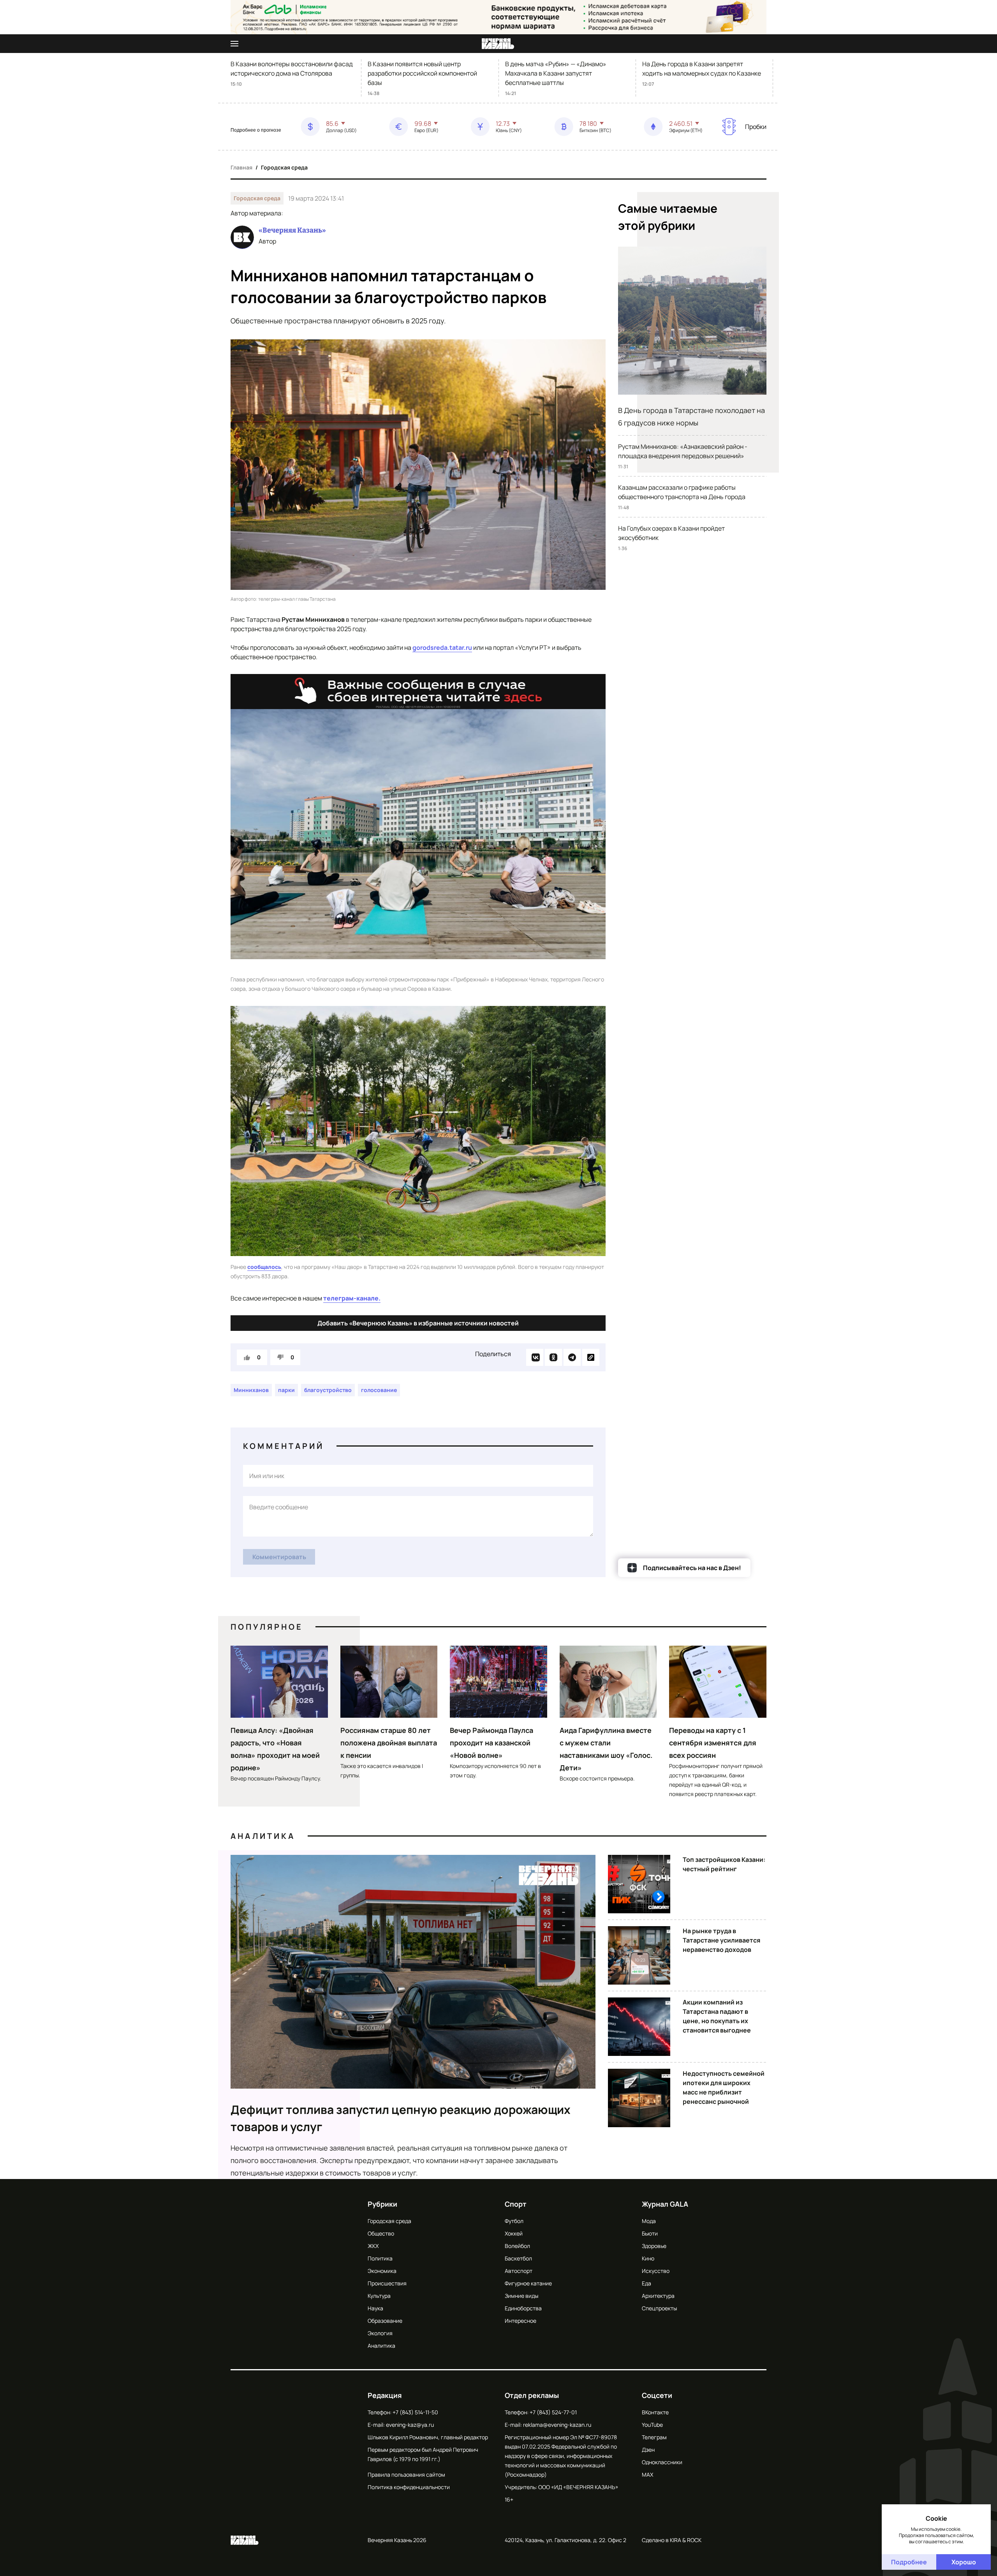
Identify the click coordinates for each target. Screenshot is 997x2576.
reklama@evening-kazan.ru (557, 2425)
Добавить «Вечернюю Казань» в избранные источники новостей (418, 1323)
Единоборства (523, 2308)
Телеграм (654, 2437)
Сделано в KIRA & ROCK (672, 2540)
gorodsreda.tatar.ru (442, 648)
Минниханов (251, 1390)
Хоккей (514, 2233)
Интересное (521, 2321)
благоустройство (328, 1390)
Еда (646, 2283)
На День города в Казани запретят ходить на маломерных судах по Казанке (702, 69)
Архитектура (658, 2296)
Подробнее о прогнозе (256, 130)
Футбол (514, 2221)
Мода (649, 2221)
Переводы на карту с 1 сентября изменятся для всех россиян (713, 1743)
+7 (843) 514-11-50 (415, 2412)
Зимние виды (521, 2296)
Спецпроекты (659, 2308)
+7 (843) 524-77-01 (553, 2412)
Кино (648, 2258)
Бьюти (650, 2233)
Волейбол (517, 2246)
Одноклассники (662, 2462)
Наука (375, 2308)
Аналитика (263, 1836)
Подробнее (909, 2562)
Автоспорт (519, 2271)
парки (286, 1390)
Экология (380, 2333)
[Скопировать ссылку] (591, 1357)
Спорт (516, 2204)
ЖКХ (373, 2246)
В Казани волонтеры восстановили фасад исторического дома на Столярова (292, 69)
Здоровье (654, 2246)
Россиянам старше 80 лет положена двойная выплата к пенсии (389, 1743)
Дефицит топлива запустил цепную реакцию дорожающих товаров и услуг (401, 2118)
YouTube (652, 2425)
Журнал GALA (665, 2204)
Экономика (382, 2271)
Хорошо (964, 2562)
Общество (381, 2233)
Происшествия (387, 2283)
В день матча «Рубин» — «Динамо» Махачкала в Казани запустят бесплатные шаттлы (556, 73)
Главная (241, 167)
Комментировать (279, 1557)
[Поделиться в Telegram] (572, 1357)
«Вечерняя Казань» (292, 230)
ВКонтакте (655, 2412)
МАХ (647, 2475)
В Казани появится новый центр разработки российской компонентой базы (422, 73)
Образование (385, 2321)
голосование (379, 1390)
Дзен (648, 2450)
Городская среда (284, 167)
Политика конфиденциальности (409, 2487)
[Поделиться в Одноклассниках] (553, 1357)
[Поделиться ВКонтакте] (535, 1357)
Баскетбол (518, 2258)
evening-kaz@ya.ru (410, 2425)
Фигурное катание (528, 2283)
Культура (379, 2296)
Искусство (656, 2271)
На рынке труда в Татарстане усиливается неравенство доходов (721, 1940)
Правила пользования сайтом (406, 2475)
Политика (380, 2258)
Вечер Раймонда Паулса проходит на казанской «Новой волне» (491, 1743)
